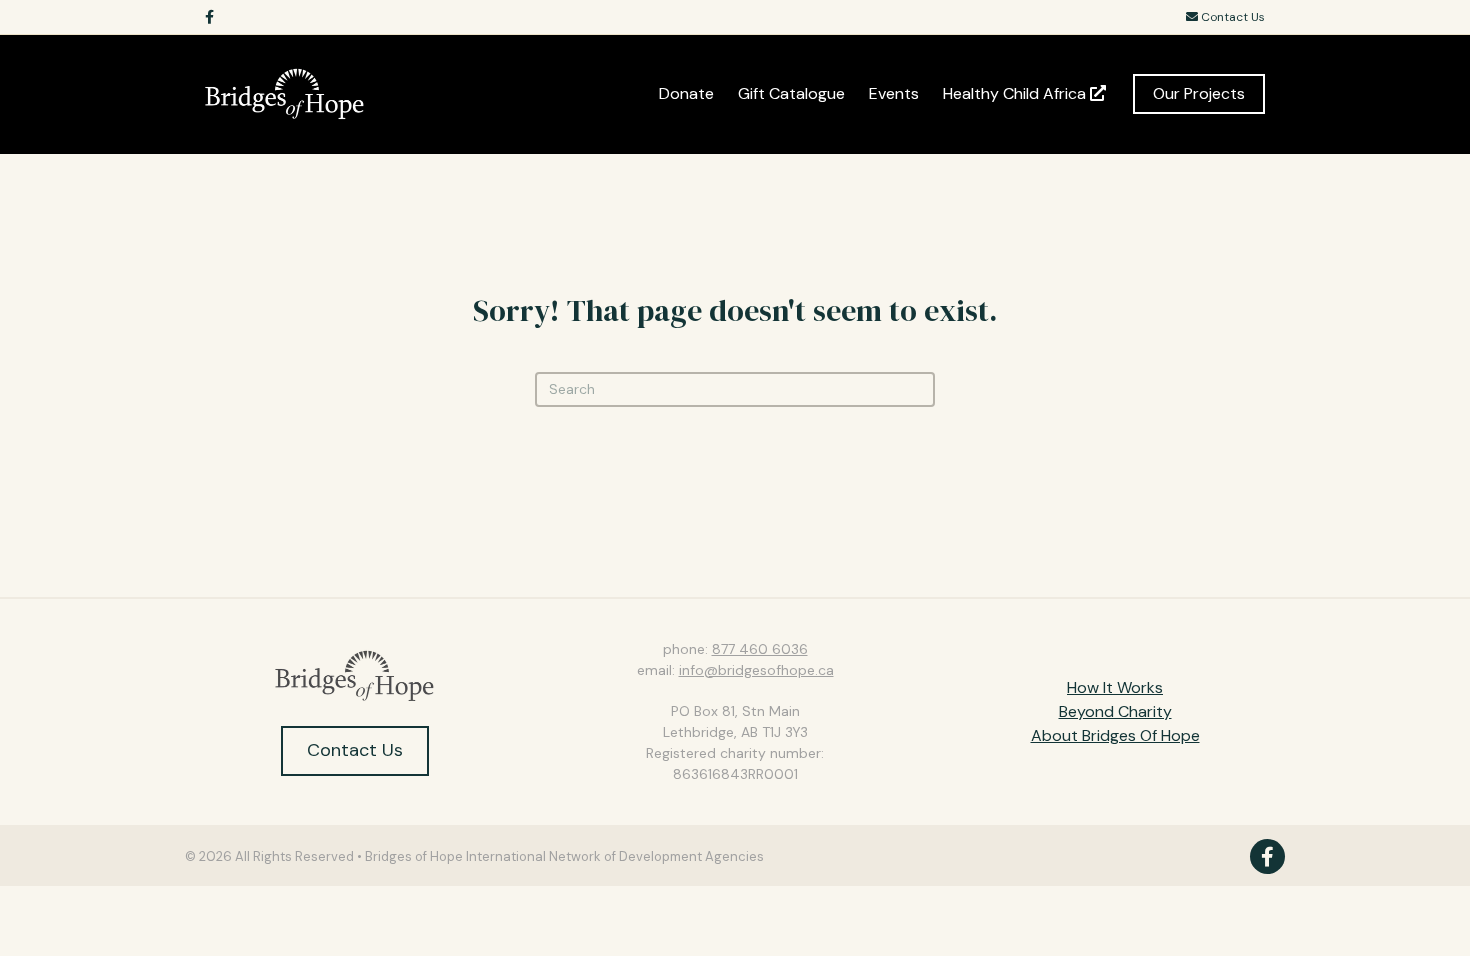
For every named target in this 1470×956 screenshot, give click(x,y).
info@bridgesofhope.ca (756, 670)
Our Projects (1199, 93)
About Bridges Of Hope (1115, 735)
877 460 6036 (760, 649)
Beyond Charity (1115, 711)
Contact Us (1231, 17)
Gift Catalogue (791, 93)
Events (894, 93)
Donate (686, 93)
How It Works (1115, 687)
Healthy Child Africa (1016, 93)
